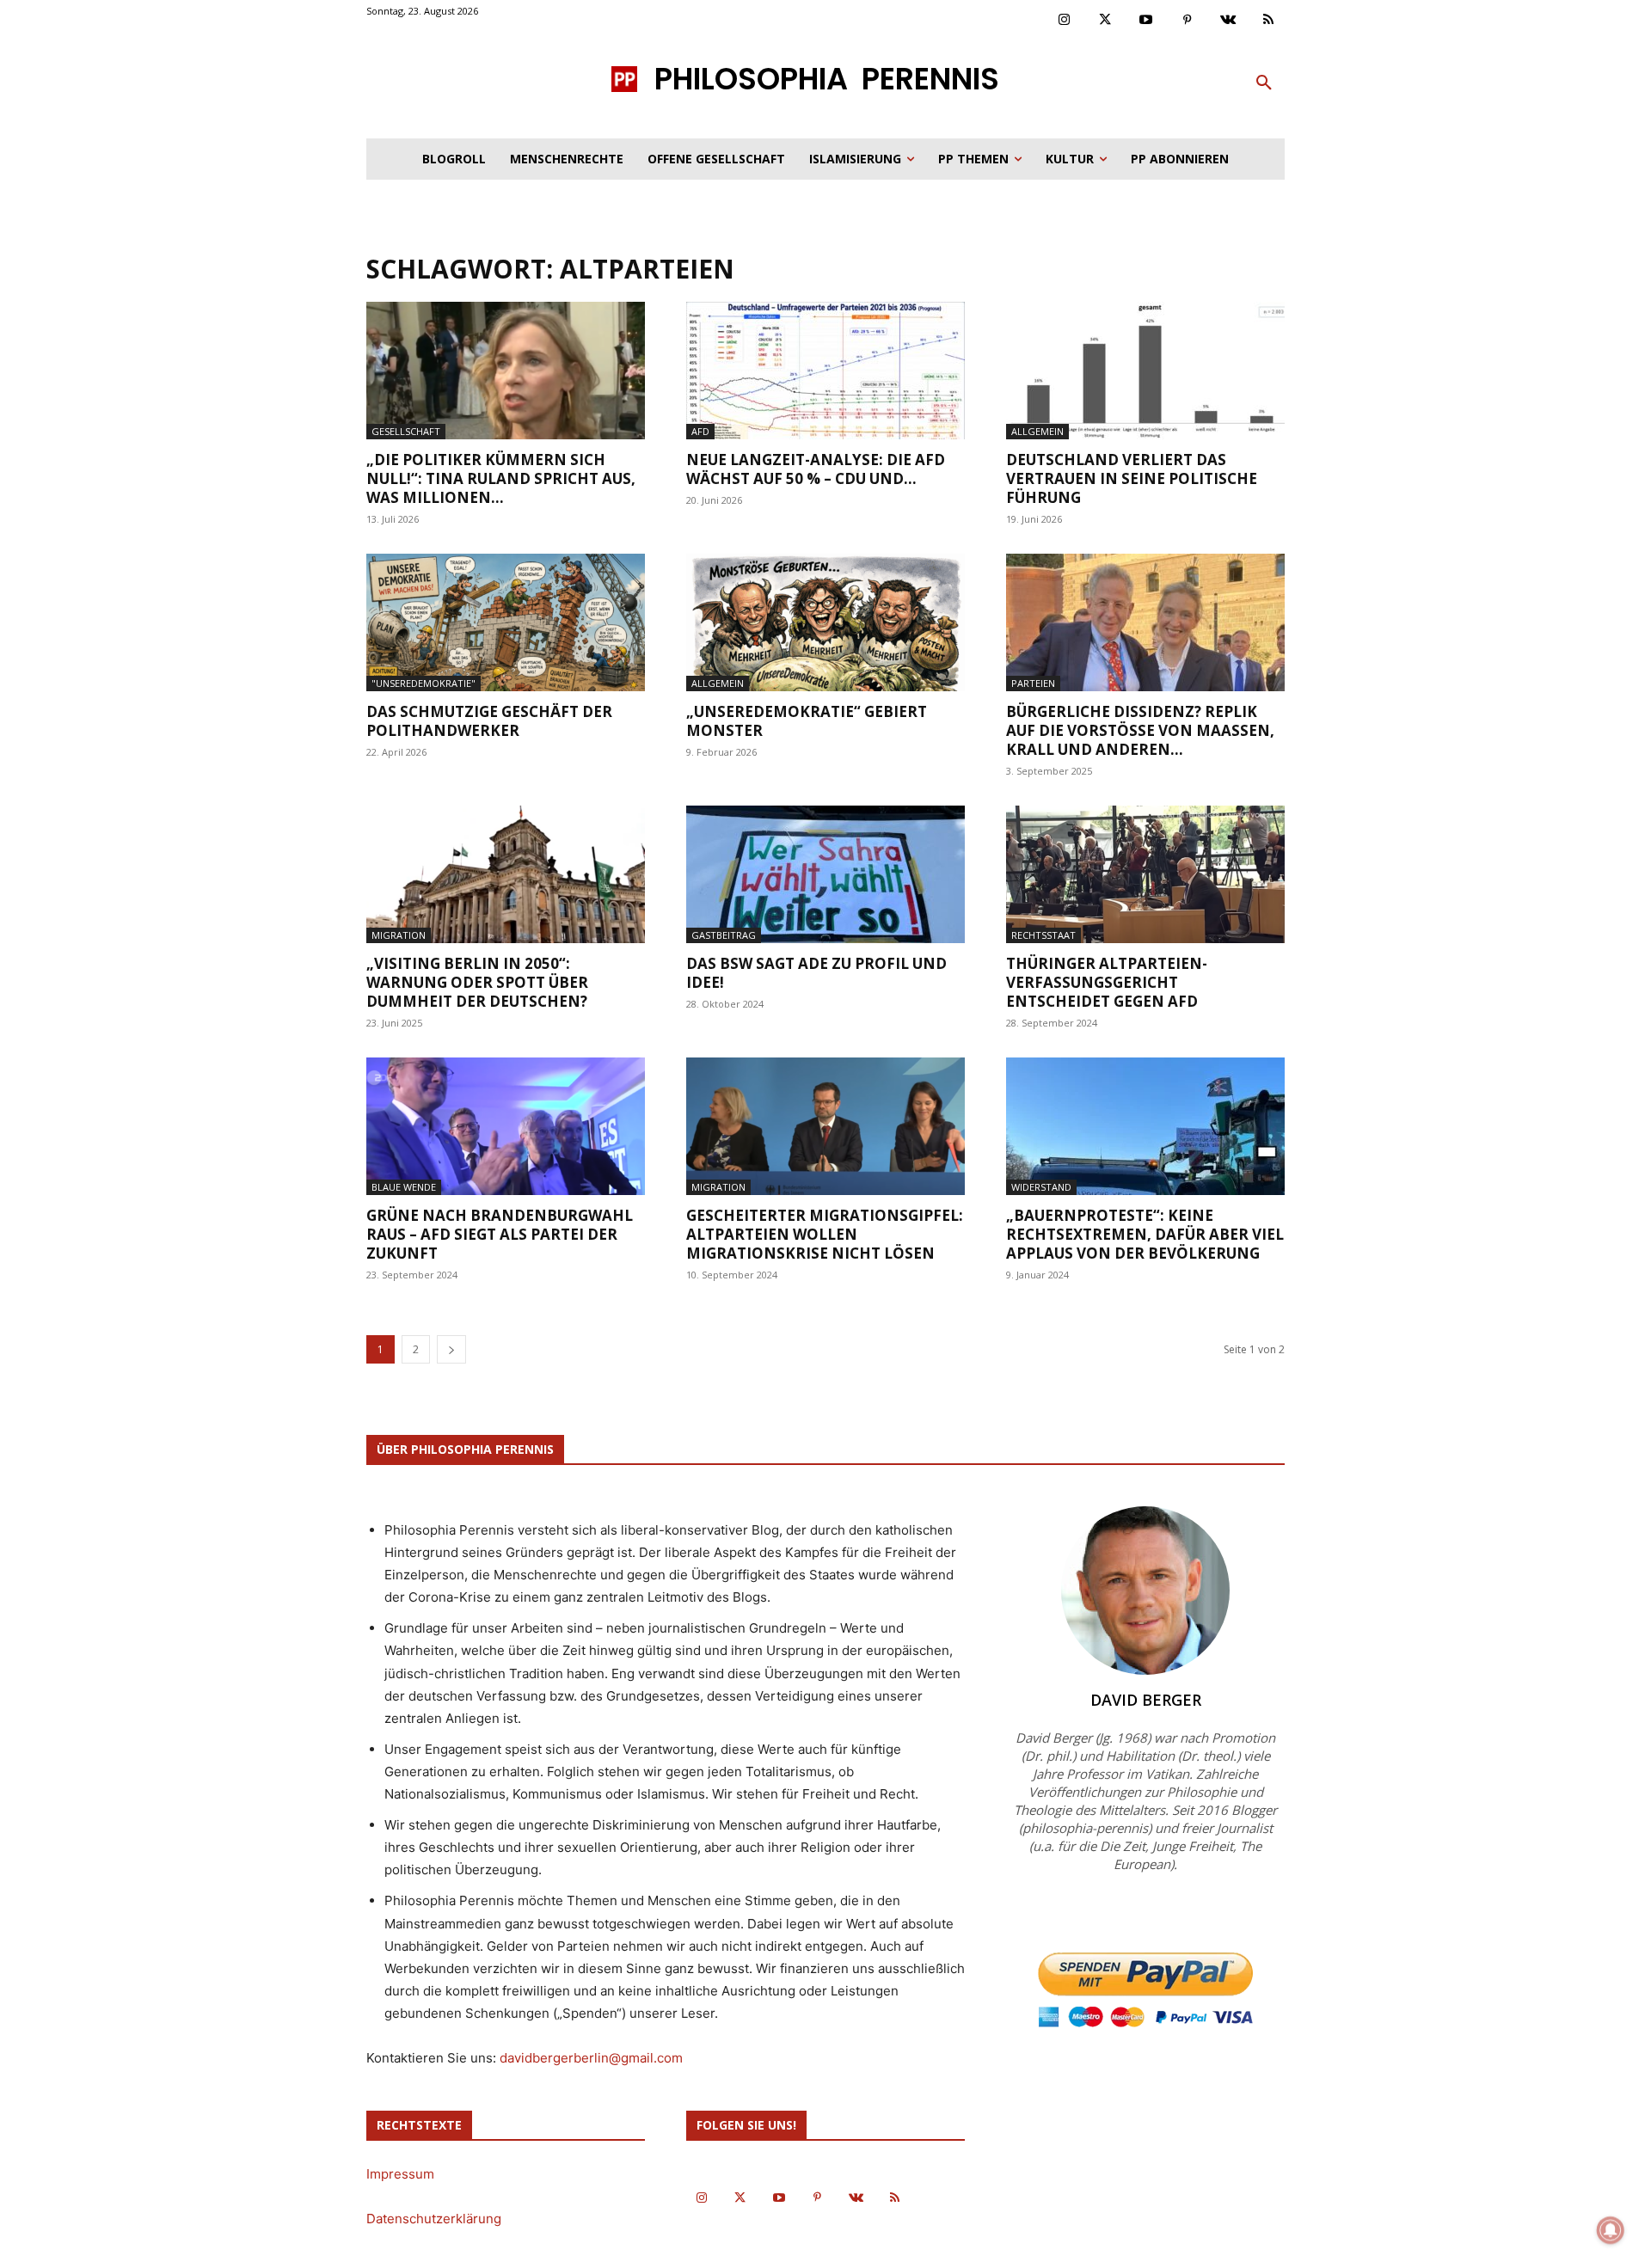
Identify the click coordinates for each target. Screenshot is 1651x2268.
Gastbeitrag (724, 935)
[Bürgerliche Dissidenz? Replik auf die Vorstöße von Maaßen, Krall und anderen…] (1145, 622)
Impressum (400, 2174)
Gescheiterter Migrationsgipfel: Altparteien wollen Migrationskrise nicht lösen (825, 1234)
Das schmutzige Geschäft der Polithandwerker (489, 721)
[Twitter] (1106, 21)
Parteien (1033, 683)
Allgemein (1037, 431)
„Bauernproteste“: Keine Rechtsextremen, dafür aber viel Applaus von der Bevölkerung (1145, 1234)
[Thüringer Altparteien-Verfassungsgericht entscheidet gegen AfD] (1145, 874)
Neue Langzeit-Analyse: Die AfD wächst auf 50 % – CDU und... (816, 469)
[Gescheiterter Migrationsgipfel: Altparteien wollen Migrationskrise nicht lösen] (825, 1126)
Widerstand (1041, 1187)
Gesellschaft (406, 431)
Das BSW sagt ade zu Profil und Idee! (816, 973)
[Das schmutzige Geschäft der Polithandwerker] (506, 622)
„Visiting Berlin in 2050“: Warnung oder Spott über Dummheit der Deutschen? (477, 982)
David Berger (1146, 1700)
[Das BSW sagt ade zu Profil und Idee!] (825, 874)
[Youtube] (1146, 21)
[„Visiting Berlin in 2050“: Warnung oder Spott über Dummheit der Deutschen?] (506, 874)
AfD (700, 431)
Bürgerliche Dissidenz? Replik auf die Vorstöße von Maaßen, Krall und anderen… (1140, 730)
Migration (399, 935)
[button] (1264, 83)
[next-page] (451, 1349)
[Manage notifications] (1611, 2230)
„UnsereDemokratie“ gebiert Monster (807, 721)
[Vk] (1228, 21)
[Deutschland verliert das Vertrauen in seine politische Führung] (1145, 371)
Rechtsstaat (1043, 935)
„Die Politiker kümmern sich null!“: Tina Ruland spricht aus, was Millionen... (501, 478)
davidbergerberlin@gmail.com (591, 2058)
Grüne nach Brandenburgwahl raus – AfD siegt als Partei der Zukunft (500, 1234)
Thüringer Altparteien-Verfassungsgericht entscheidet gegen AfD (1107, 982)
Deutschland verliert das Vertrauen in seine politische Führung (1132, 478)
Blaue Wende (404, 1187)
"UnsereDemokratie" (423, 683)
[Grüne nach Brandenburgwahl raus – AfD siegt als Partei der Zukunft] (506, 1126)
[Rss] (1269, 21)
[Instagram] (1065, 21)
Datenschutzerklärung (434, 2219)
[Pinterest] (1188, 21)
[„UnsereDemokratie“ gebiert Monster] (825, 622)
